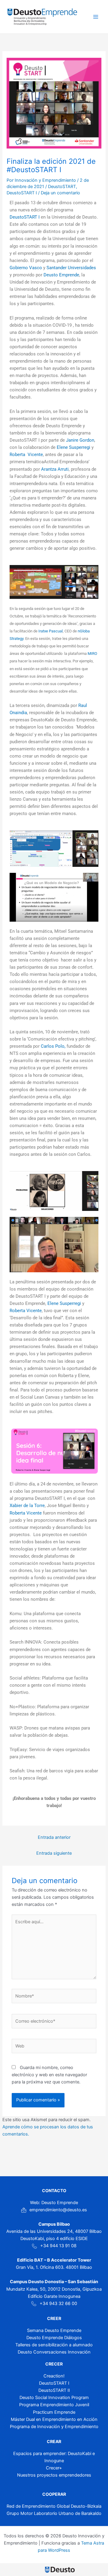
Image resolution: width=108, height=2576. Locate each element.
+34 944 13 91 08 (58, 2246)
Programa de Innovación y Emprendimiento (54, 2427)
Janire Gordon (79, 440)
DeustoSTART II (54, 2390)
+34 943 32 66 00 (58, 2304)
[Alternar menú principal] (96, 17)
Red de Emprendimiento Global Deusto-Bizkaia (54, 2506)
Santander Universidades (71, 268)
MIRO (92, 654)
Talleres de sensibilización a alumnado (54, 2345)
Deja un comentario (60, 193)
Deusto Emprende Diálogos (54, 2338)
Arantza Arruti (55, 469)
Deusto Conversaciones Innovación (54, 2352)
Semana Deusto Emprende (54, 2330)
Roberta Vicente (26, 455)
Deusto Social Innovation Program (54, 2398)
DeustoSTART (62, 187)
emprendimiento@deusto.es (58, 2210)
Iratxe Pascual (51, 631)
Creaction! (54, 2376)
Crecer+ (54, 2468)
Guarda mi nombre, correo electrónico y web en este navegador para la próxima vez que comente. (49, 2075)
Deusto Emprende (61, 275)
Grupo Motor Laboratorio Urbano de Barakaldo (54, 2513)
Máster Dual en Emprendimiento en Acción (54, 2419)
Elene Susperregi (73, 447)
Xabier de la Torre (27, 1506)
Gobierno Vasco (26, 268)
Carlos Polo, (53, 1046)
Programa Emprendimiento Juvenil (54, 2405)
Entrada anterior (54, 1837)
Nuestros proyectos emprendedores (54, 2475)
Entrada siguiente (54, 1853)
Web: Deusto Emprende (54, 2203)
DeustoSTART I (22, 193)
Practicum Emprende (54, 2412)
